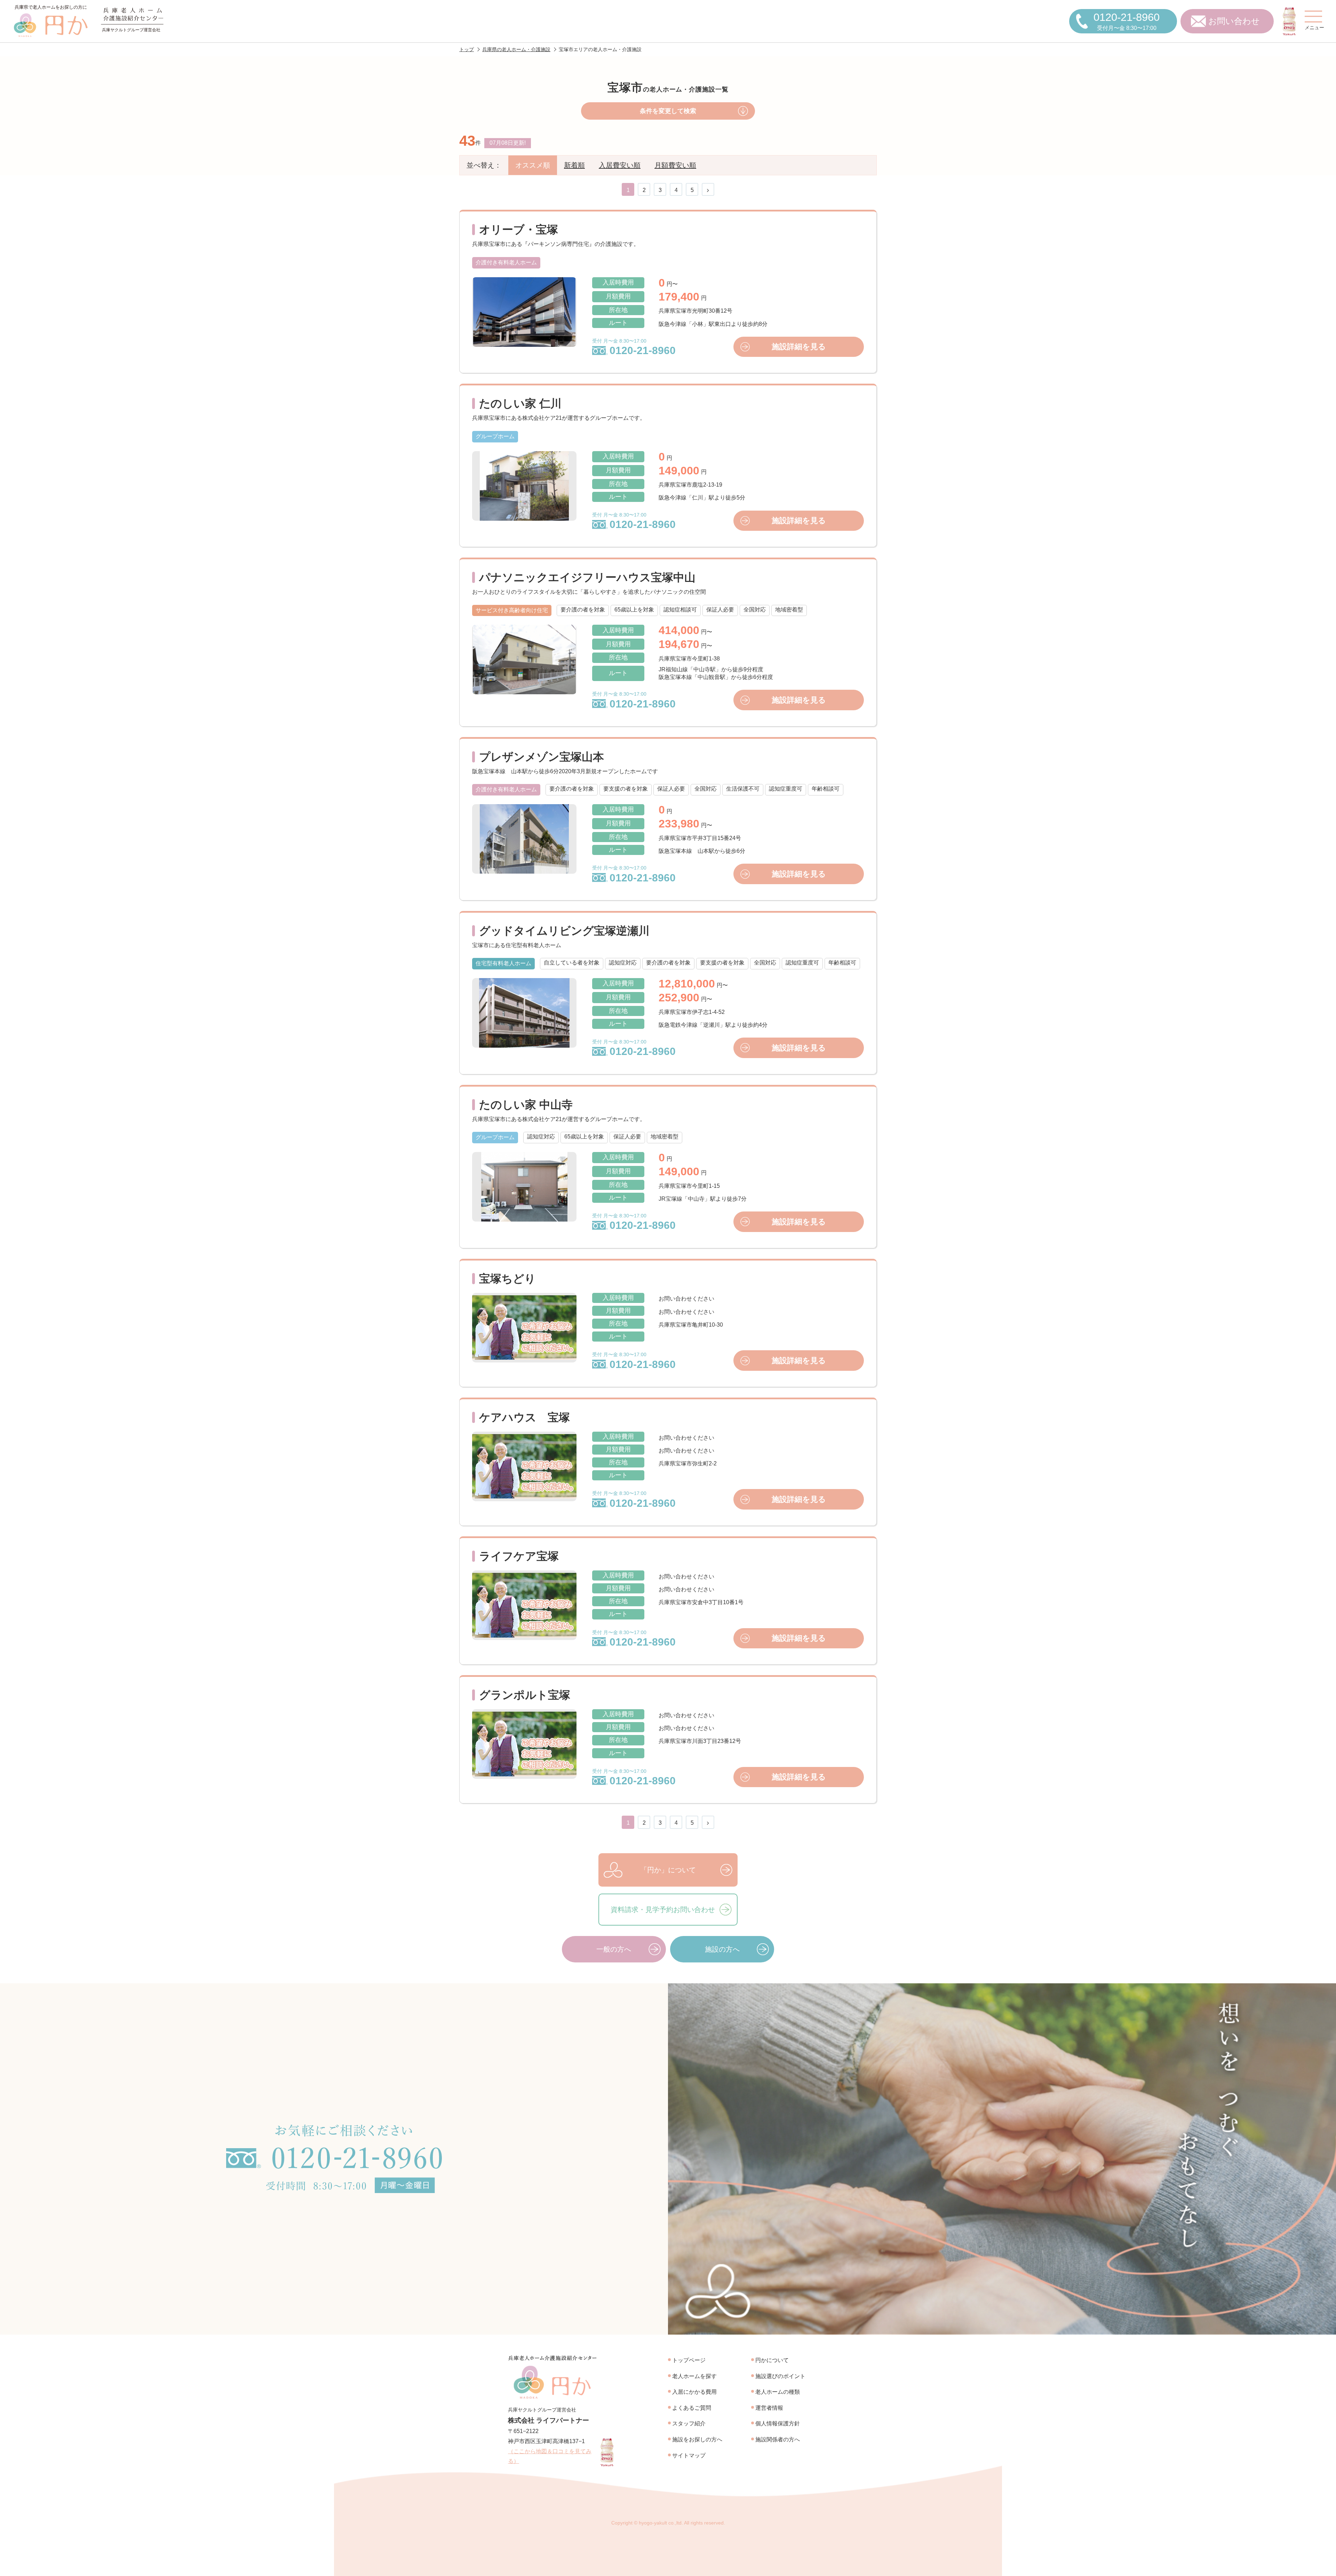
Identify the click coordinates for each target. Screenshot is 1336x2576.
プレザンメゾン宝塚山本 (542, 757)
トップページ (689, 2360)
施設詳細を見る (799, 347)
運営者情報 (769, 2408)
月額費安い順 (675, 165)
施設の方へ (722, 1949)
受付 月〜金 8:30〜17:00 (634, 347)
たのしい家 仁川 (520, 403)
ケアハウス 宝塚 (524, 1417)
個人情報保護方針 (778, 2423)
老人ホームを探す (694, 2376)
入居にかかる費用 (694, 2392)
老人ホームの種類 (778, 2392)
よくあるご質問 (692, 2408)
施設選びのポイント (780, 2376)
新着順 (574, 165)
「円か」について (668, 1870)
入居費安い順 (620, 165)
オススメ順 (533, 165)
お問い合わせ (1234, 21)
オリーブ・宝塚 (519, 230)
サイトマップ (689, 2455)
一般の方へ (614, 1949)
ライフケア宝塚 (519, 1556)
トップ (467, 49)
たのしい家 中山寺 (526, 1105)
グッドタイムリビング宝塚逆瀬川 (564, 931)
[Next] (708, 190)
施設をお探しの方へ (697, 2439)
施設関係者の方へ (778, 2439)
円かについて (772, 2360)
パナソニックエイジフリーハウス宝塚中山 (587, 577)
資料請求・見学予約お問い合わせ (663, 1910)
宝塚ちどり (507, 1279)
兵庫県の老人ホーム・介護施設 (516, 49)
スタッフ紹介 (689, 2423)
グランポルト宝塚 (525, 1695)
